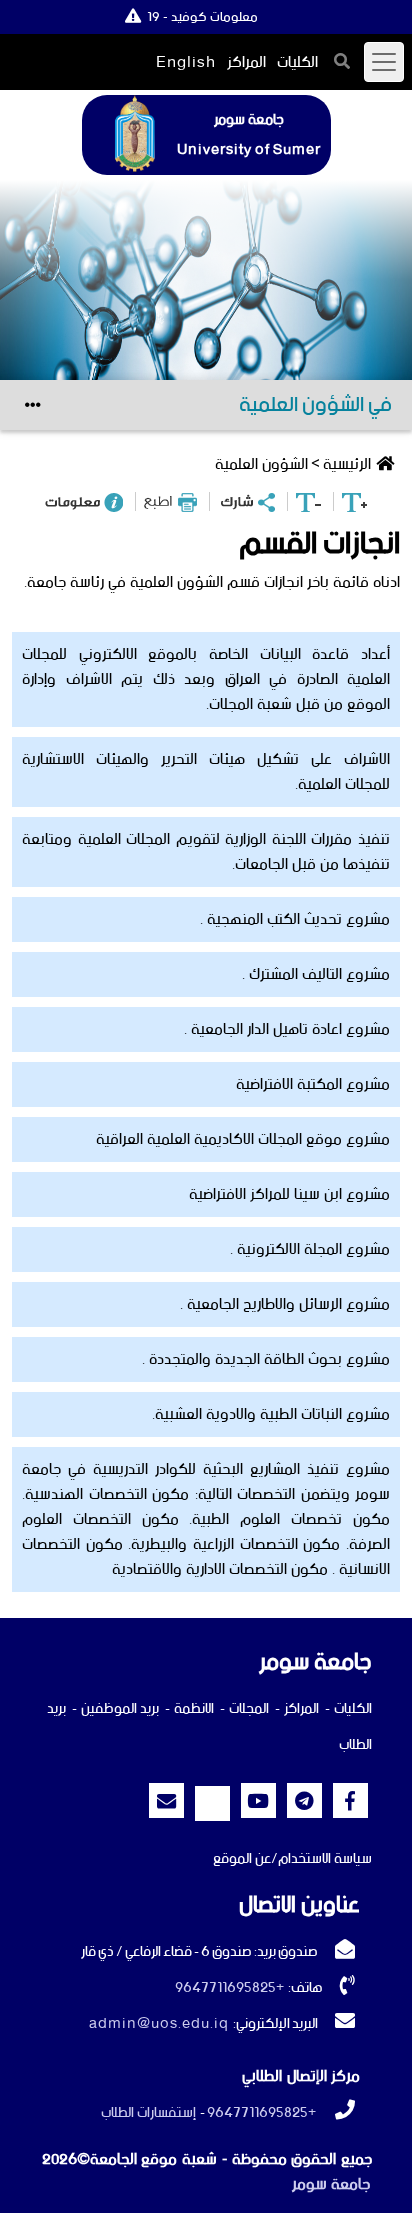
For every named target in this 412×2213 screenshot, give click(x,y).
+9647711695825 (229, 1988)
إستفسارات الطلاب (148, 2113)
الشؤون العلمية (261, 464)
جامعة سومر (331, 2184)
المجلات (249, 1709)
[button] (342, 61)
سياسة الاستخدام (325, 1859)
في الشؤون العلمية (315, 405)
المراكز (246, 62)
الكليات (297, 62)
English (186, 62)
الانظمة (194, 1709)
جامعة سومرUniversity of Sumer (249, 135)
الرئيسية (347, 464)
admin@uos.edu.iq (159, 2024)
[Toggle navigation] (384, 62)
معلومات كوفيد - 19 (202, 17)
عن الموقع (242, 1859)
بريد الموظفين (120, 1709)
